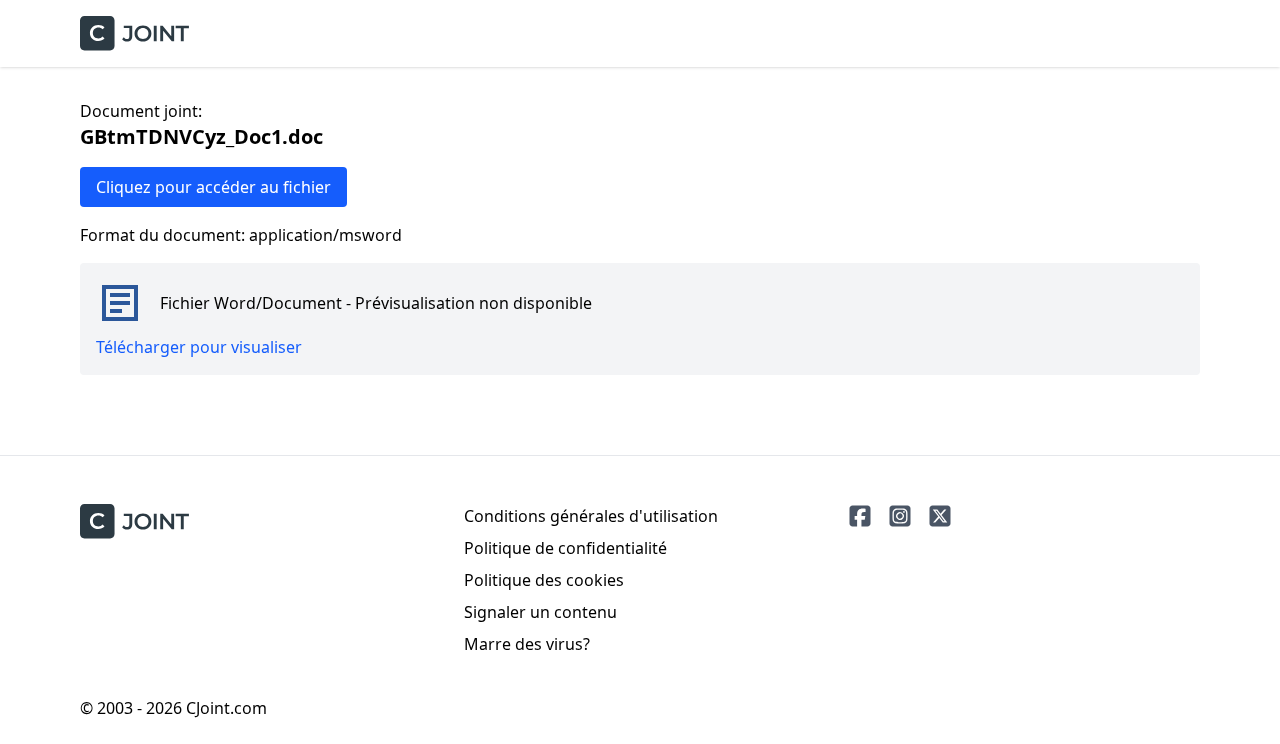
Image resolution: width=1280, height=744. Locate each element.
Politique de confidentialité (565, 548)
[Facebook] (860, 516)
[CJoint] (134, 521)
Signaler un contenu (540, 612)
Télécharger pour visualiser (199, 347)
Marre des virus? (527, 644)
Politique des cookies (544, 580)
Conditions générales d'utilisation (591, 516)
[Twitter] (940, 516)
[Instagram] (900, 516)
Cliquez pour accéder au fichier (213, 187)
